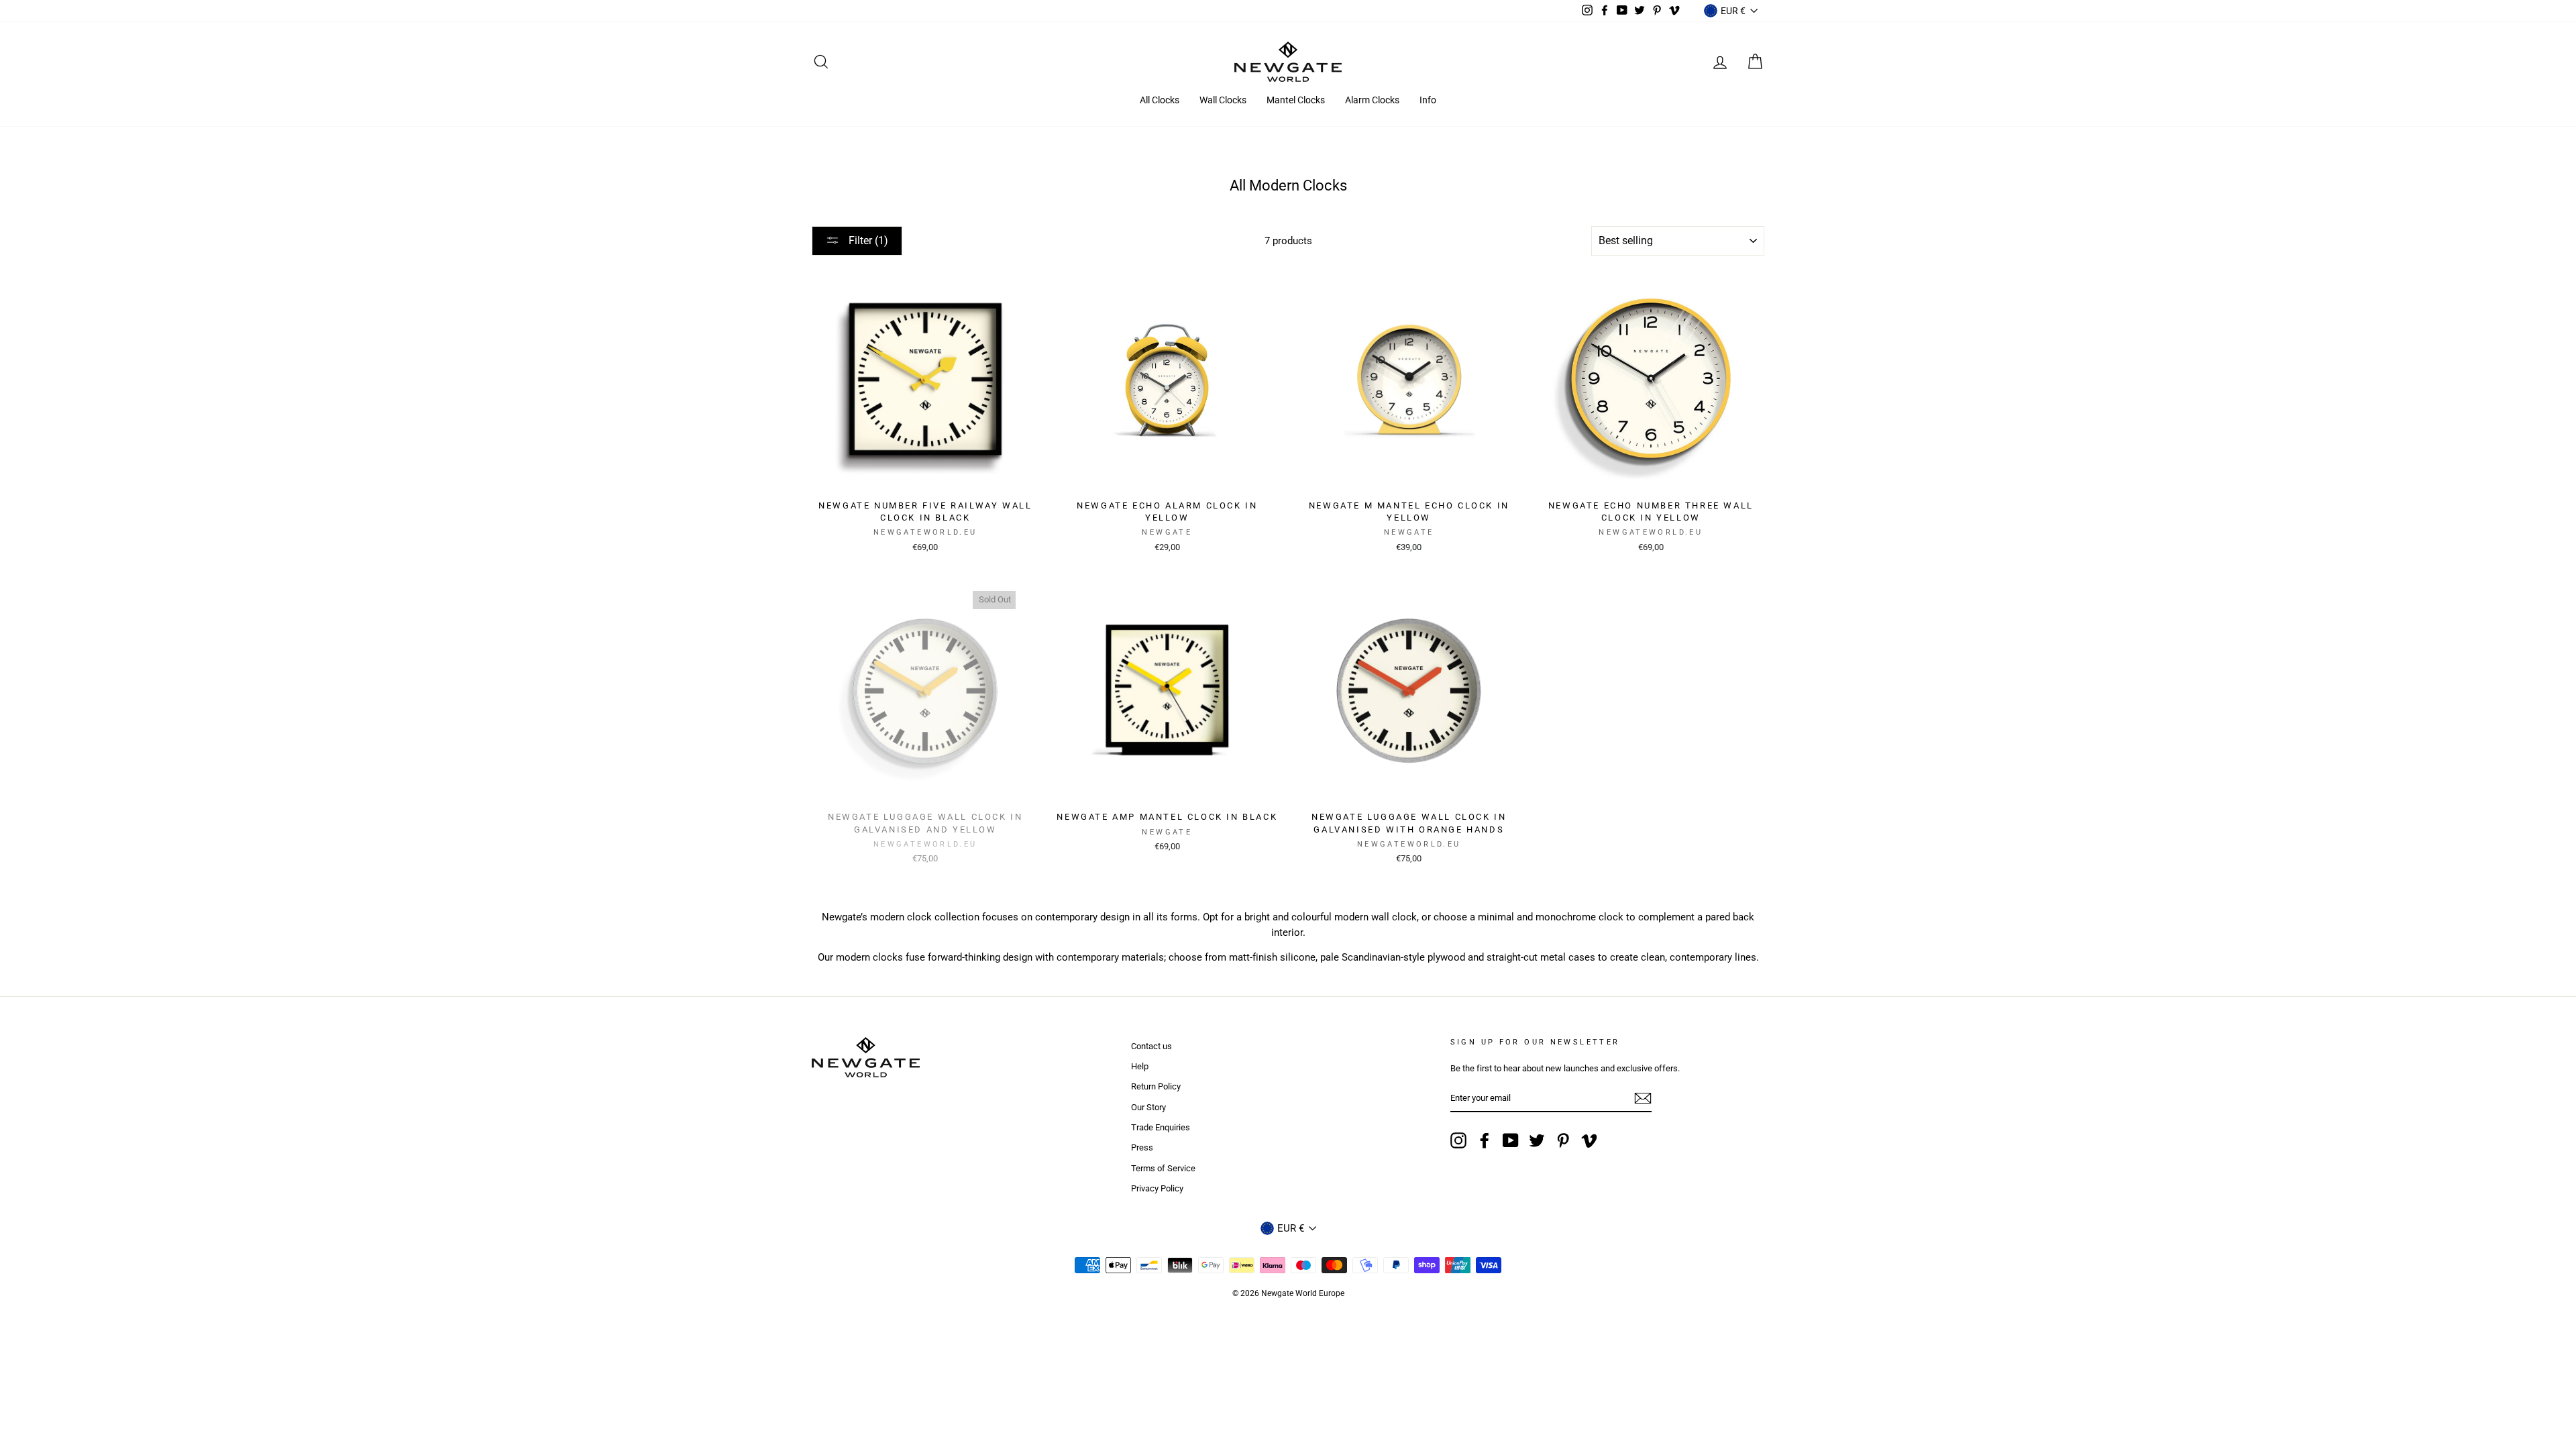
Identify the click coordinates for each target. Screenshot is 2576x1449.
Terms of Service (1163, 1168)
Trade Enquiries (1161, 1127)
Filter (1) (867, 240)
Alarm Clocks (1372, 100)
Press (1142, 1147)
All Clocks (1160, 100)
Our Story (1148, 1107)
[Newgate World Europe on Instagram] (1458, 1140)
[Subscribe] (1643, 1098)
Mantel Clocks (1296, 100)
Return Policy (1156, 1086)
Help (1140, 1066)
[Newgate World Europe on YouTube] (1511, 1140)
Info (1428, 100)
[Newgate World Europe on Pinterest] (1563, 1140)
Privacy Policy (1157, 1188)
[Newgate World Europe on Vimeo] (1589, 1140)
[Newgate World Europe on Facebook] (1485, 1140)
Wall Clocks (1223, 100)
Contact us (1151, 1046)
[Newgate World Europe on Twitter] (1537, 1140)
